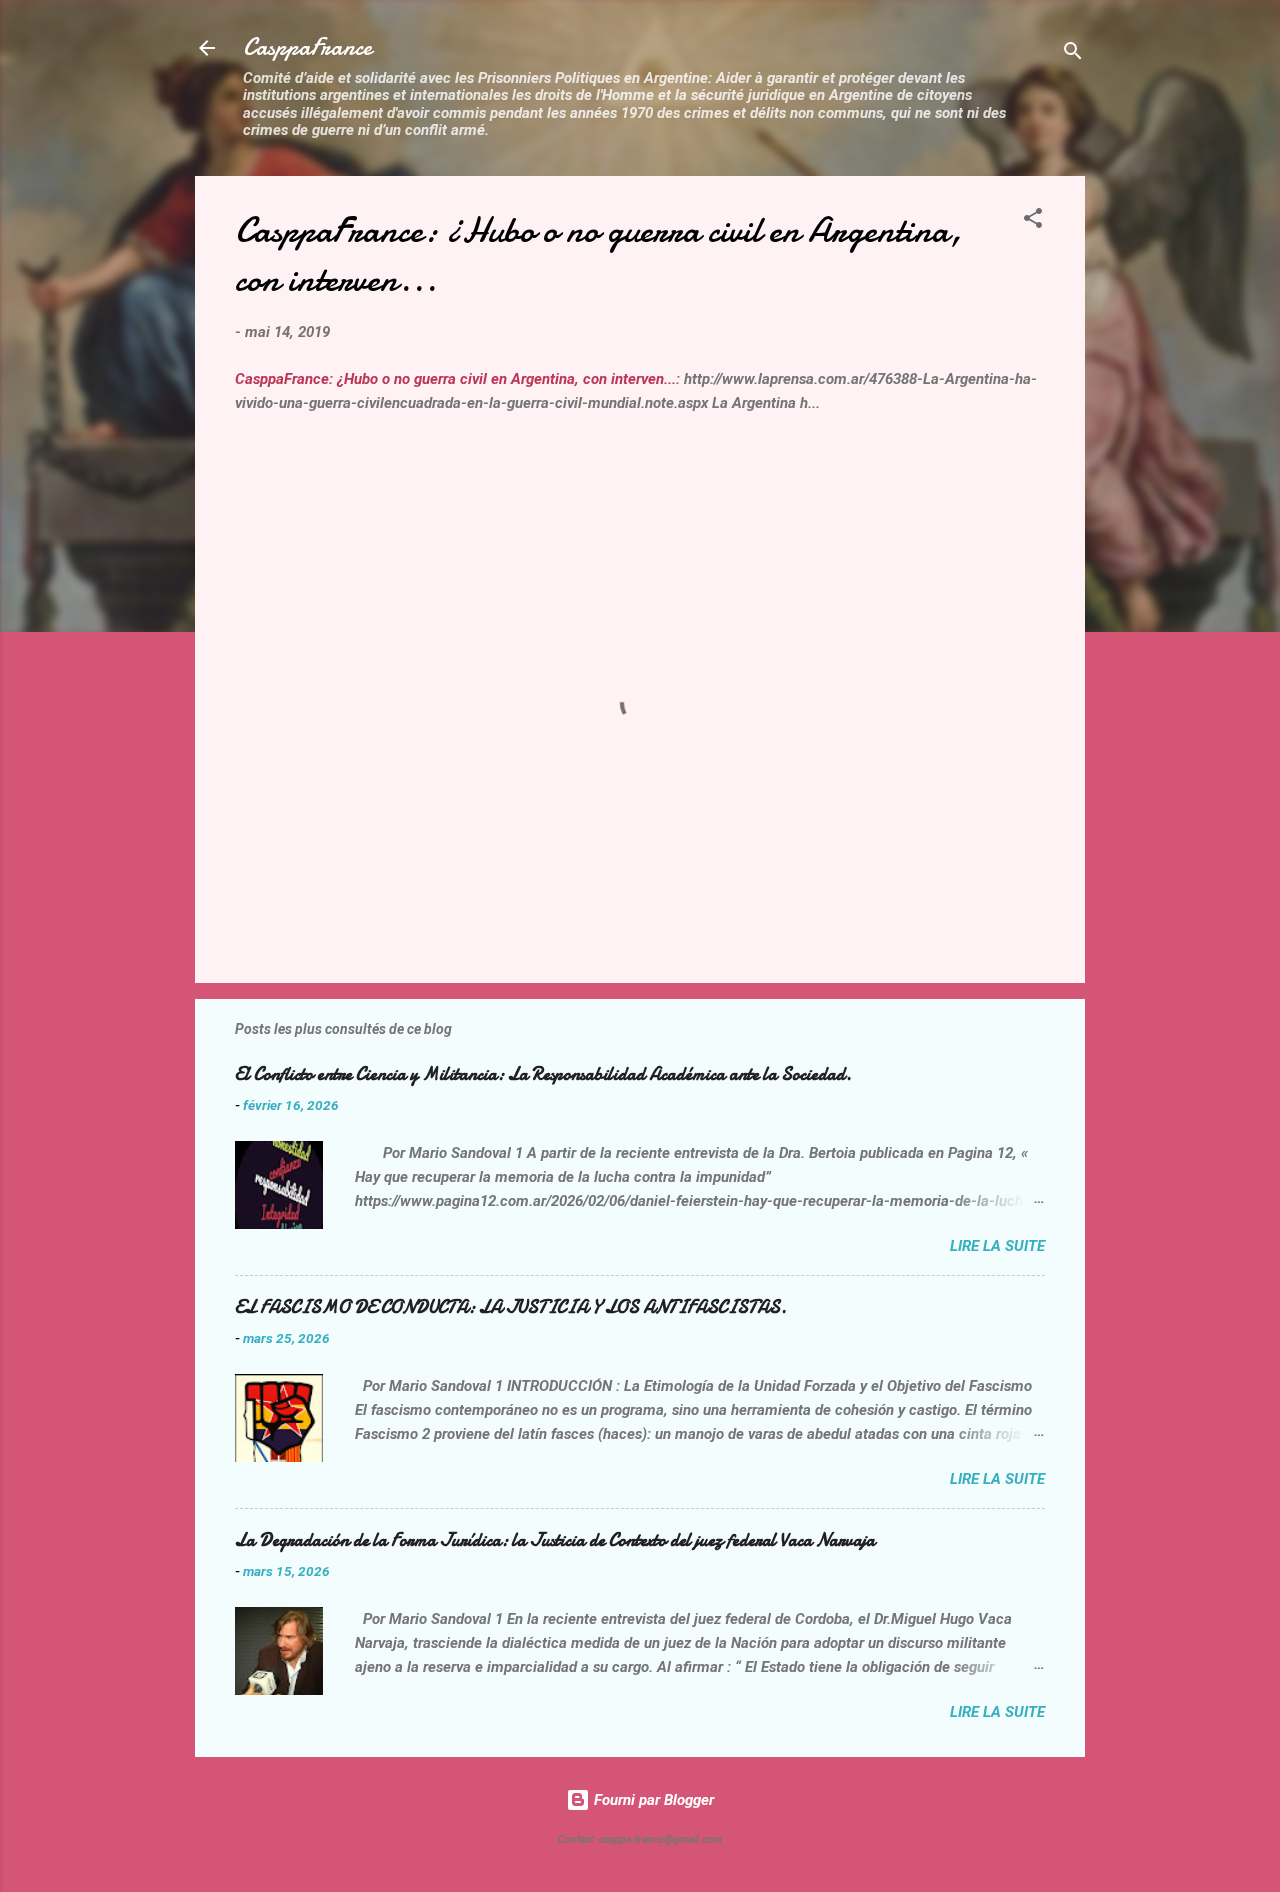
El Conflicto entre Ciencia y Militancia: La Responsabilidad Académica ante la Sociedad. (543, 1074)
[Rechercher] (1073, 54)
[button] (1033, 221)
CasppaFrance (307, 47)
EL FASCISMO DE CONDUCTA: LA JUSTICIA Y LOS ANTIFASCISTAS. (511, 1307)
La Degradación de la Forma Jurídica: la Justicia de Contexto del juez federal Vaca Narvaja (555, 1540)
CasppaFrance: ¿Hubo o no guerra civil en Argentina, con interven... (455, 379)
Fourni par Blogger (652, 1800)
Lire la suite (997, 1246)
